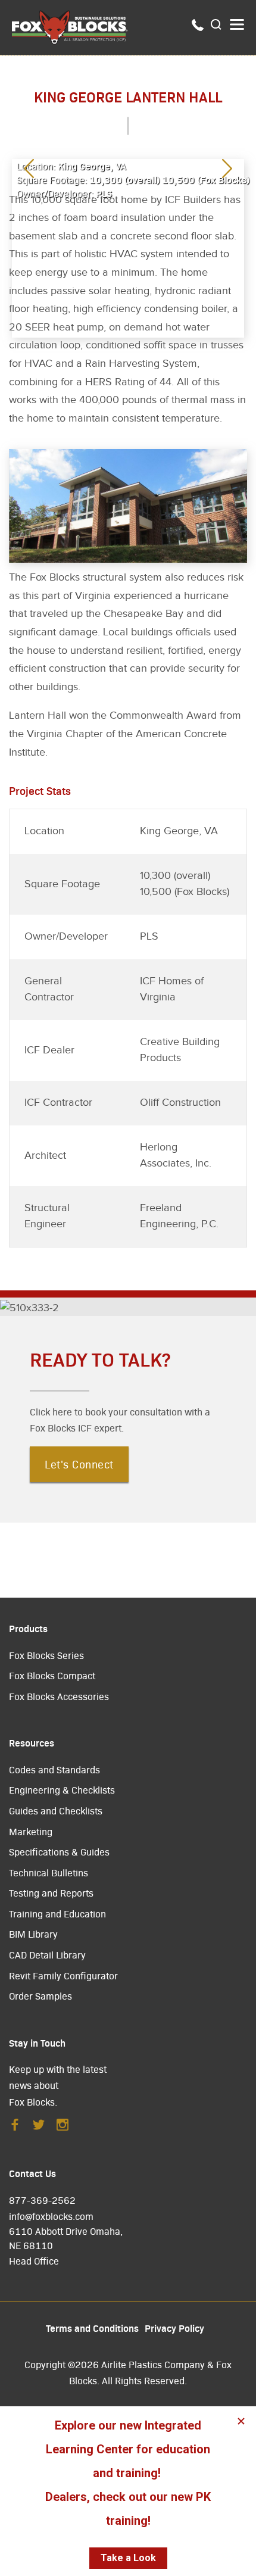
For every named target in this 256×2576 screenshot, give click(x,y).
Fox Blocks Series (46, 1655)
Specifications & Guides (59, 1852)
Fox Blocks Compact (52, 1675)
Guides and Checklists (56, 1811)
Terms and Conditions (92, 2328)
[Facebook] (15, 2128)
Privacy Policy (174, 2328)
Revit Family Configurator (63, 1975)
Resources (32, 1742)
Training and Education (57, 1914)
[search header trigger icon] (217, 25)
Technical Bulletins (49, 1872)
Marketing (31, 1831)
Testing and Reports (51, 1893)
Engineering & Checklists (62, 1790)
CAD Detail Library (47, 1955)
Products (28, 1628)
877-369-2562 (42, 2200)
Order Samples (40, 1996)
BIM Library (33, 1934)
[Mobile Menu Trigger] (237, 24)
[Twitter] (39, 2128)
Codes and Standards (54, 1769)
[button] (227, 170)
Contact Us (32, 2173)
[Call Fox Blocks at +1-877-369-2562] (198, 27)
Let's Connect (79, 1464)
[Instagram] (63, 2128)
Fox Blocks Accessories (59, 1696)
